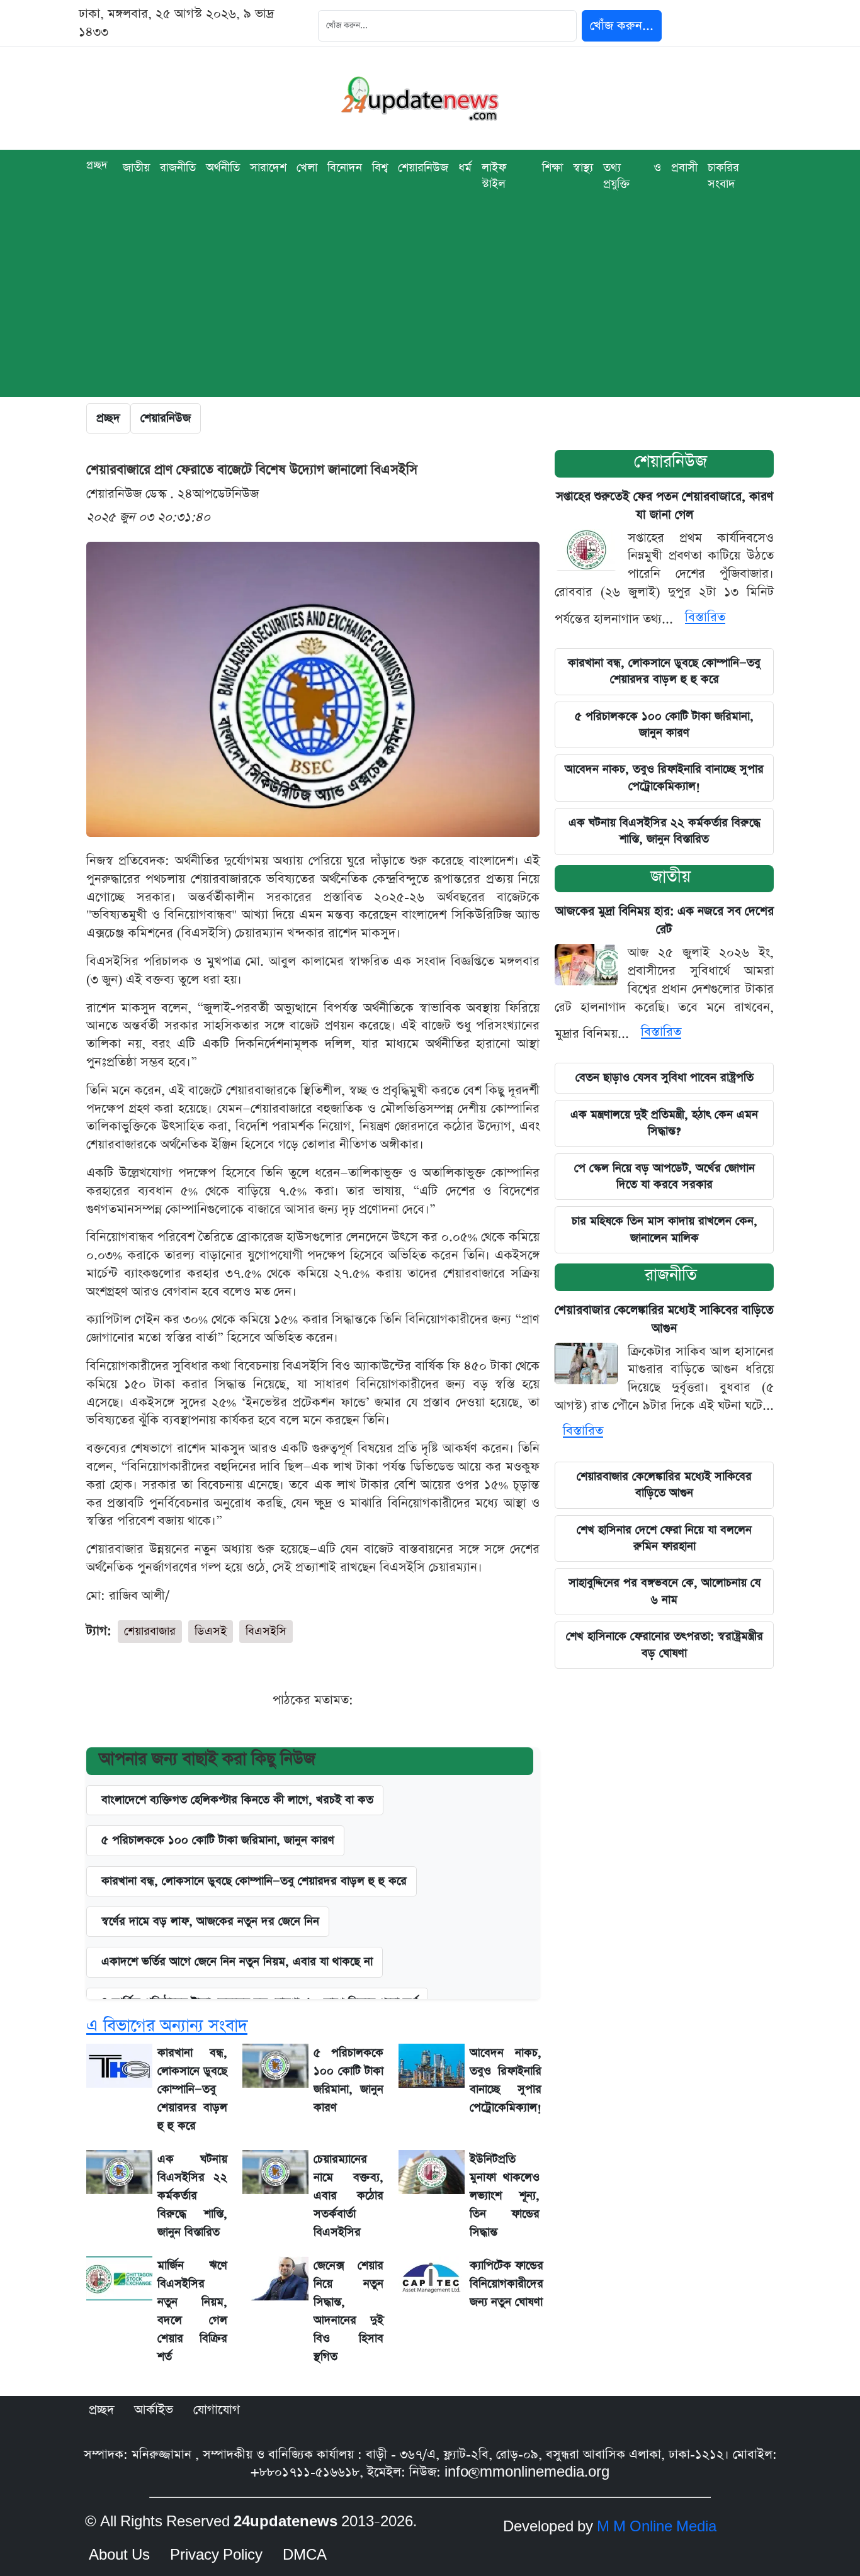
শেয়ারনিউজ (423, 168)
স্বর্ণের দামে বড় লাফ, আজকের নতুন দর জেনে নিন (210, 1921)
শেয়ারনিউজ (670, 462)
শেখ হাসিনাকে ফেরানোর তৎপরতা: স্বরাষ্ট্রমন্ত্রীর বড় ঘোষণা (665, 1644)
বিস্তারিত (705, 617)
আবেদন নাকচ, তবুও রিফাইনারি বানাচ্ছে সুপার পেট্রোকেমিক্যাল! (664, 777)
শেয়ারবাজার (150, 1631)
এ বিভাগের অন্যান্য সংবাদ (167, 2026)
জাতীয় (136, 168)
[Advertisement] (430, 309)
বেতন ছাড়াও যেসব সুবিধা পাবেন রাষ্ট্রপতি (665, 1078)
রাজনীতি (178, 168)
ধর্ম (465, 168)
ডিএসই (211, 1631)
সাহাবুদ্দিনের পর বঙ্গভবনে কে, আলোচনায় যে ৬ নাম (665, 1591)
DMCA (305, 2555)
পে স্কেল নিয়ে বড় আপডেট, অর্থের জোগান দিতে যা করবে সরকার (665, 1176)
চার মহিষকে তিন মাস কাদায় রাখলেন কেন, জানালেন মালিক (665, 1229)
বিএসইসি (266, 1631)
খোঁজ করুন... (622, 26)
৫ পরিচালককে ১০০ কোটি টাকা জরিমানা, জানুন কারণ (218, 1840)
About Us (119, 2555)
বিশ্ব (380, 168)
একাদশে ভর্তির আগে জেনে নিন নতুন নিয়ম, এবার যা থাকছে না (237, 1962)
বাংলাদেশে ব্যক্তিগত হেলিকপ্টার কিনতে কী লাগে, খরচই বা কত (237, 1800)
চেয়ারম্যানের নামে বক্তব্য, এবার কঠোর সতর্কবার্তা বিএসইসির (348, 2196)
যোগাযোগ (217, 2410)
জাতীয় (670, 877)
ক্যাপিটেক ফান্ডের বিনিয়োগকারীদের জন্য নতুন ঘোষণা (506, 2284)
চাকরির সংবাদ (723, 176)
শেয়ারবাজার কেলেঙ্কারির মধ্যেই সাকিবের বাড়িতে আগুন (664, 1485)
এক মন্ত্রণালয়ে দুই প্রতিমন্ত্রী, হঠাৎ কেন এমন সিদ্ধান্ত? (664, 1123)
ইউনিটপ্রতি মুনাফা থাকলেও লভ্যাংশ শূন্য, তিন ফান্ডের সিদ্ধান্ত (505, 2196)
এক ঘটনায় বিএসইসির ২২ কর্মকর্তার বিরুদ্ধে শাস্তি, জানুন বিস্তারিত (665, 831)
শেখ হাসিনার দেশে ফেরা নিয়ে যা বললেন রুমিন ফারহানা (664, 1538)
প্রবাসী (684, 168)
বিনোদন (345, 168)
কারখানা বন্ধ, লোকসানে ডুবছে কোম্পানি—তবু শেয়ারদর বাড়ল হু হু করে (254, 1881)
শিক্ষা (552, 168)
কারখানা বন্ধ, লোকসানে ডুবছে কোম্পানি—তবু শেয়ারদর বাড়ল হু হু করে (664, 671)
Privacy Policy (216, 2555)
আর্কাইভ (154, 2410)
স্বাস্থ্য (583, 168)
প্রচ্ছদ (97, 165)
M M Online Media (657, 2527)
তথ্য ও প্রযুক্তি (632, 176)
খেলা (307, 168)
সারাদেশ (268, 168)
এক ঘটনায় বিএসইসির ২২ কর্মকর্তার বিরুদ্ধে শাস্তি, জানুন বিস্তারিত (192, 2196)
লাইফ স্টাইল (494, 176)
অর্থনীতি (223, 168)
